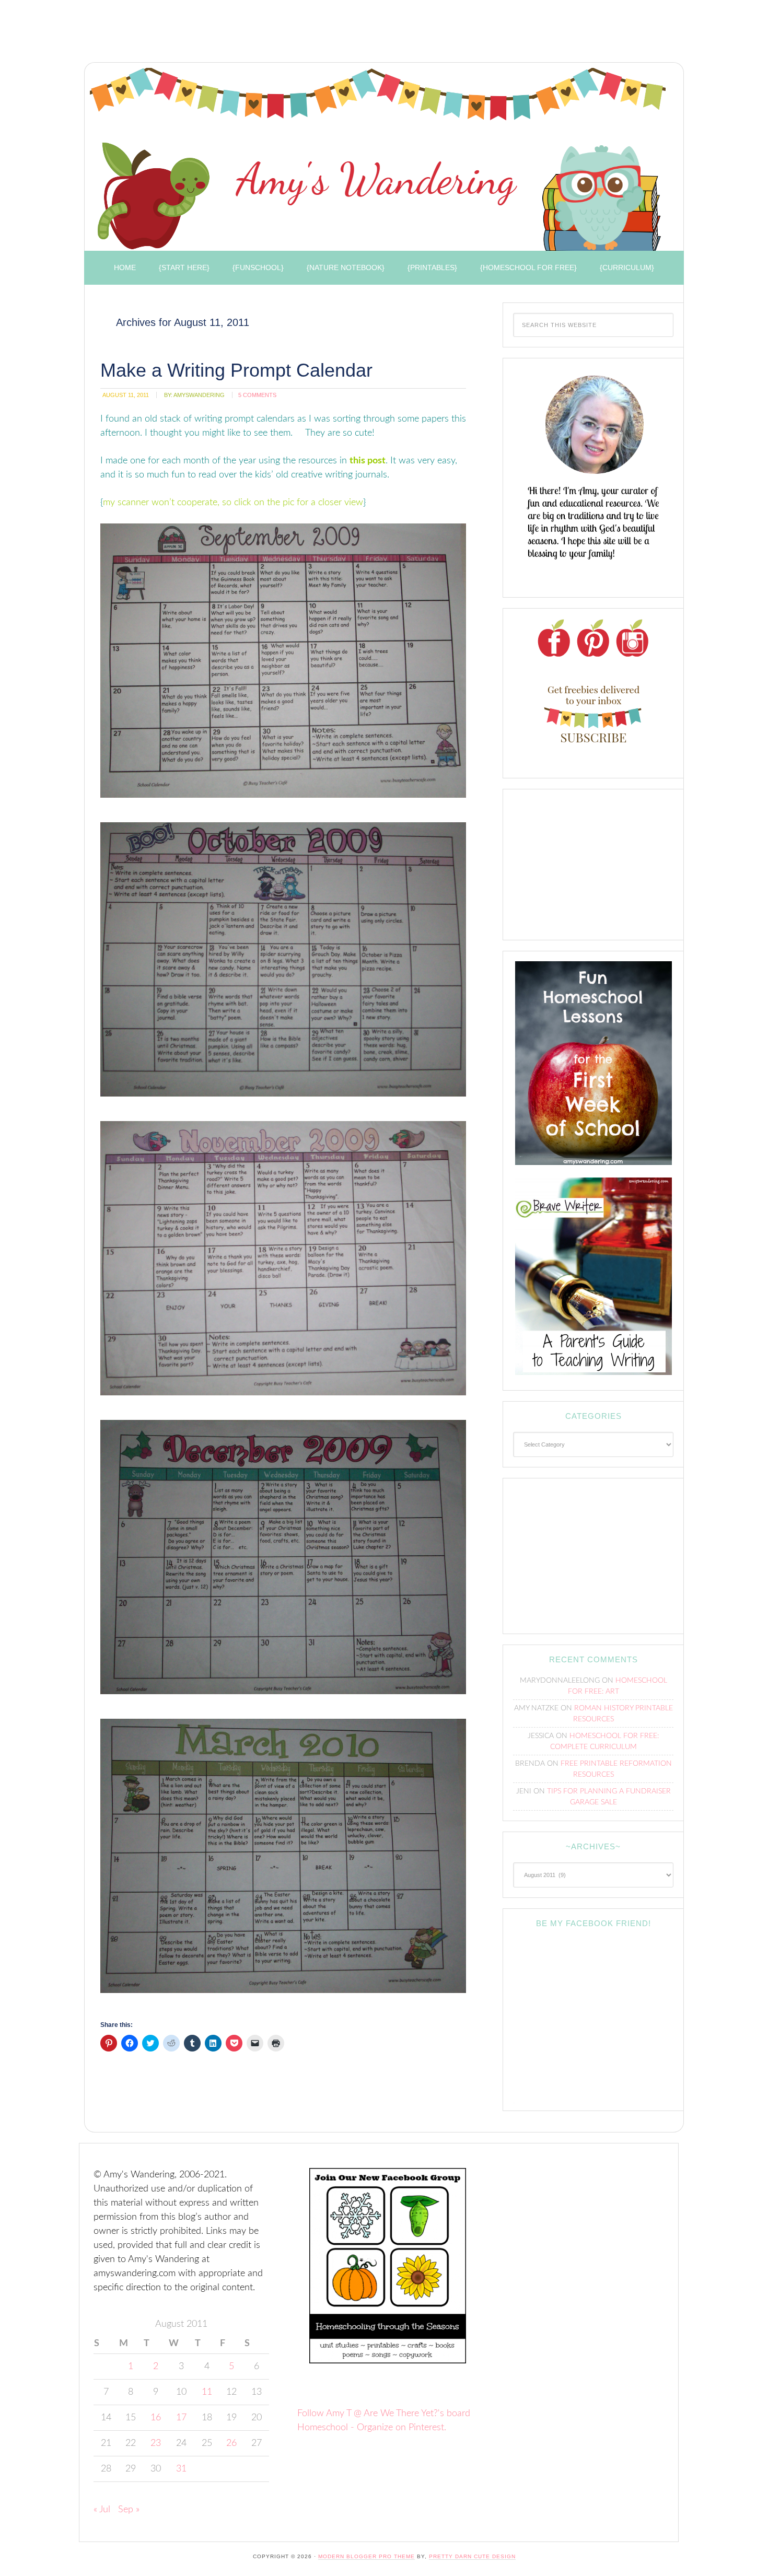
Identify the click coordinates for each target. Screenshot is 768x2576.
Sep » (129, 2510)
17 (181, 2418)
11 (207, 2392)
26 (231, 2443)
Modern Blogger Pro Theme (366, 2556)
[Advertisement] (269, 34)
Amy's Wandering (378, 159)
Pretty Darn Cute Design (472, 2556)
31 (181, 2469)
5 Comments (257, 395)
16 (156, 2418)
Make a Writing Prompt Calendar (236, 370)
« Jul (102, 2510)
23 (156, 2443)
